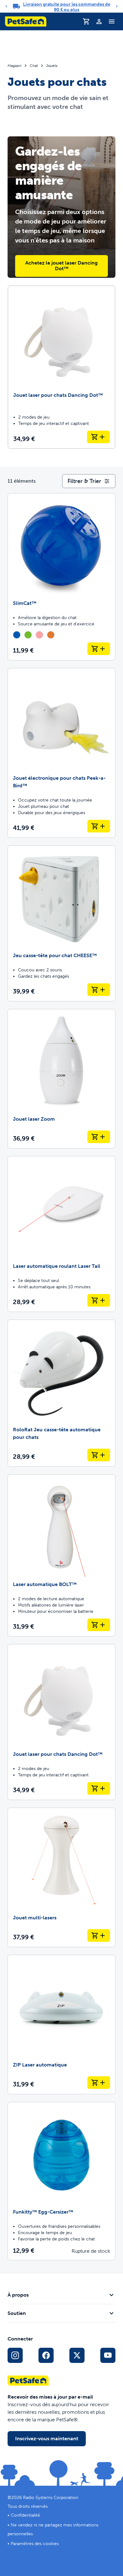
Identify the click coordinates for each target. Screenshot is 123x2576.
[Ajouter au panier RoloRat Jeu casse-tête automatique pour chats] (99, 1455)
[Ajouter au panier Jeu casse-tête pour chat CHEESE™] (99, 990)
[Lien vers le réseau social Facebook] (46, 2355)
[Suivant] (117, 6)
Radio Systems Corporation (51, 2498)
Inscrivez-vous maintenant (47, 2439)
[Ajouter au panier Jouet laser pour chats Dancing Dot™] (98, 437)
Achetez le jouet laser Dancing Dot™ (61, 266)
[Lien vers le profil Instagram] (15, 2355)
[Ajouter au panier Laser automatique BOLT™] (99, 1625)
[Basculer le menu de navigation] (112, 21)
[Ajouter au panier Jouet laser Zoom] (99, 1137)
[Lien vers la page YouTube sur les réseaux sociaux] (108, 2355)
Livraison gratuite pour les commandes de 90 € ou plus (67, 7)
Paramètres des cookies (35, 2544)
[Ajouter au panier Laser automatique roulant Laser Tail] (99, 1300)
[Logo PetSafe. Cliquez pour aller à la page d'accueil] (26, 21)
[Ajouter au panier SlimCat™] (99, 649)
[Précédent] (6, 6)
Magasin (15, 66)
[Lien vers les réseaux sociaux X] (77, 2355)
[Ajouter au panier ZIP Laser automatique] (99, 2083)
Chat (34, 66)
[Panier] (86, 21)
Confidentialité (25, 2515)
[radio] (17, 635)
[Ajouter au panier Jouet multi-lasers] (99, 1935)
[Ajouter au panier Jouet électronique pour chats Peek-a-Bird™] (99, 826)
